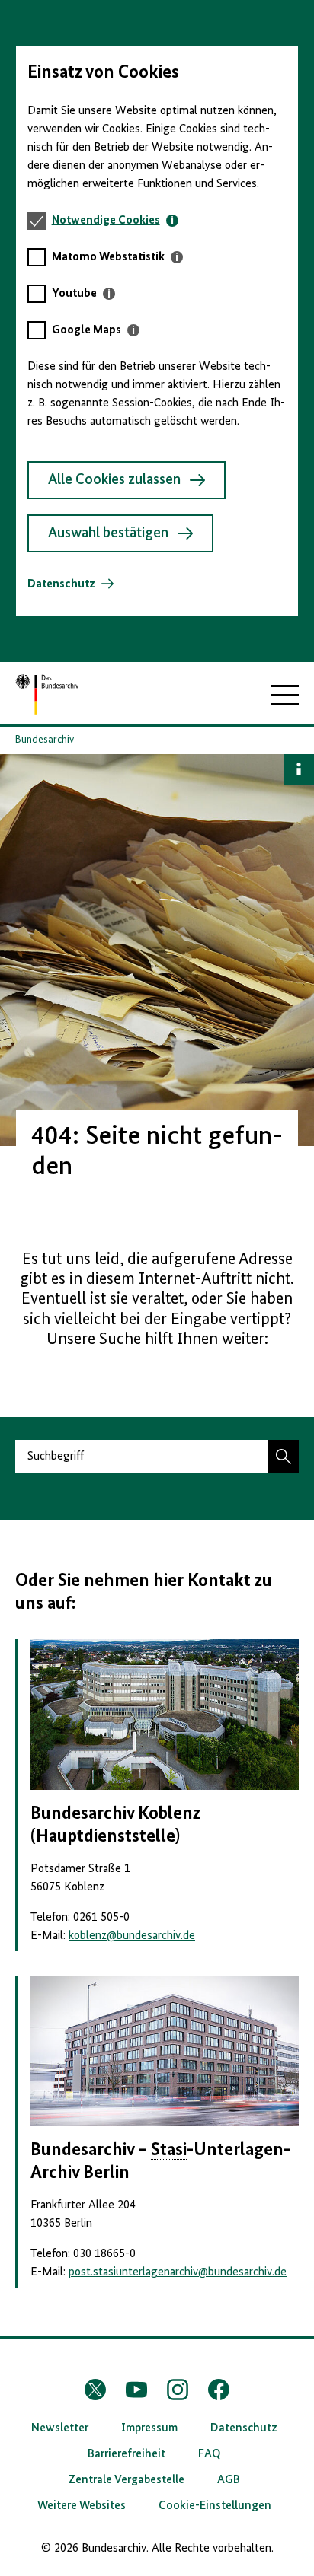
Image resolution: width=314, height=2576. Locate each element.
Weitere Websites (82, 2506)
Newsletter (60, 2428)
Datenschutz (61, 584)
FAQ (210, 2454)
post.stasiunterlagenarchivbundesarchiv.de (178, 2272)
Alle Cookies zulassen (114, 480)
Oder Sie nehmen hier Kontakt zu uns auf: (144, 1592)
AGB (229, 2480)
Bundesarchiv (45, 740)
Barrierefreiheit (127, 2454)
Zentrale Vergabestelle (127, 2480)
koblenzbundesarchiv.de (132, 1936)
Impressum (149, 2428)
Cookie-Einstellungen (215, 2506)
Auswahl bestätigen (108, 533)
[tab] (115, 221)
